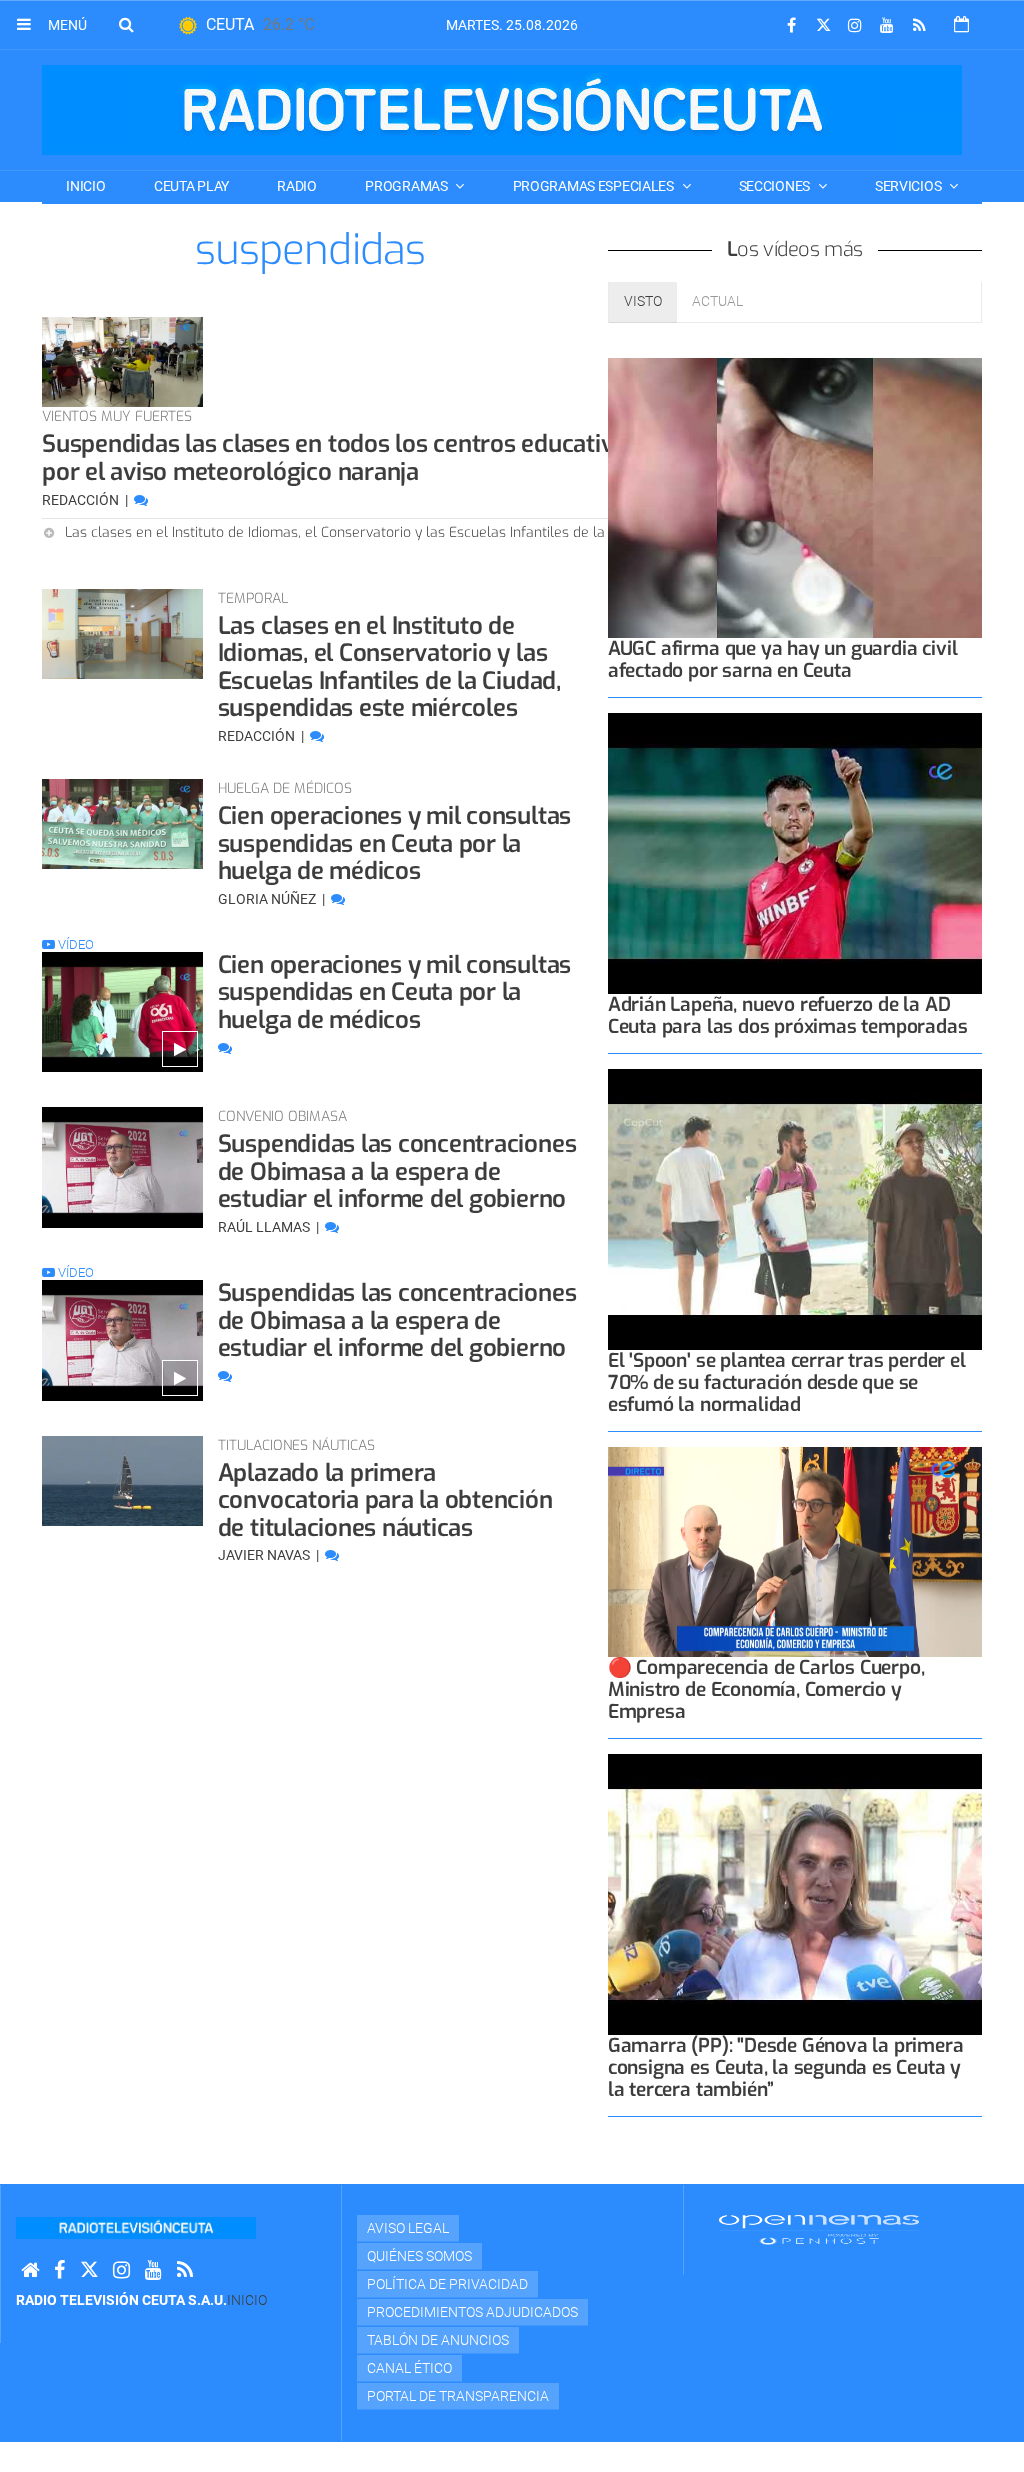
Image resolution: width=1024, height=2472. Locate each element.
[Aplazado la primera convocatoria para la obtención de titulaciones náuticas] (122, 1481)
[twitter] (823, 25)
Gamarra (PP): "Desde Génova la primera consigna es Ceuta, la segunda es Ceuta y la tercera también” (786, 2067)
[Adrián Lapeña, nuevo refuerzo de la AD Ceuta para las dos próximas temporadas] (795, 853)
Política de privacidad (447, 2284)
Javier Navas (265, 1555)
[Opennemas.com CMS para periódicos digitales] (819, 2229)
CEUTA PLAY (191, 186)
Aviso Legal (408, 2228)
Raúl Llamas (265, 1227)
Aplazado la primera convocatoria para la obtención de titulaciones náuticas (385, 1500)
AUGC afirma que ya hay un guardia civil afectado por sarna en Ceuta (783, 659)
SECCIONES (776, 186)
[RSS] (919, 25)
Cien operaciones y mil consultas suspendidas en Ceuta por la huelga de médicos (394, 843)
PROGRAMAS (407, 186)
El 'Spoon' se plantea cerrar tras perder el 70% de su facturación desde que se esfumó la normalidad (787, 1382)
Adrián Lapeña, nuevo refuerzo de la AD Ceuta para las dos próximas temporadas (788, 1015)
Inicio (85, 186)
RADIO (297, 186)
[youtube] (887, 25)
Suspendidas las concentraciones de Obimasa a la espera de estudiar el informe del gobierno (397, 1171)
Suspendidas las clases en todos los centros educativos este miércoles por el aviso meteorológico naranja (422, 458)
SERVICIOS (909, 186)
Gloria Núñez (268, 899)
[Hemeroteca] (961, 24)
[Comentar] (141, 500)
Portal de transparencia (458, 2396)
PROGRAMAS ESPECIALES (595, 186)
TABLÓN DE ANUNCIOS (438, 2340)
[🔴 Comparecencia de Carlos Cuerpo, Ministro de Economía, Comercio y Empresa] (795, 1552)
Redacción (82, 500)
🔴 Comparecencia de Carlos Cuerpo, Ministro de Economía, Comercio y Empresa (766, 1689)
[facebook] (791, 25)
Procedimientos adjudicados (472, 2312)
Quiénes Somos (419, 2256)
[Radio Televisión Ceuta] (502, 110)
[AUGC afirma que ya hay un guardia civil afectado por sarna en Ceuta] (795, 498)
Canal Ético (409, 2368)
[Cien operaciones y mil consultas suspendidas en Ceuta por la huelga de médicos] (122, 824)
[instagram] (855, 25)
